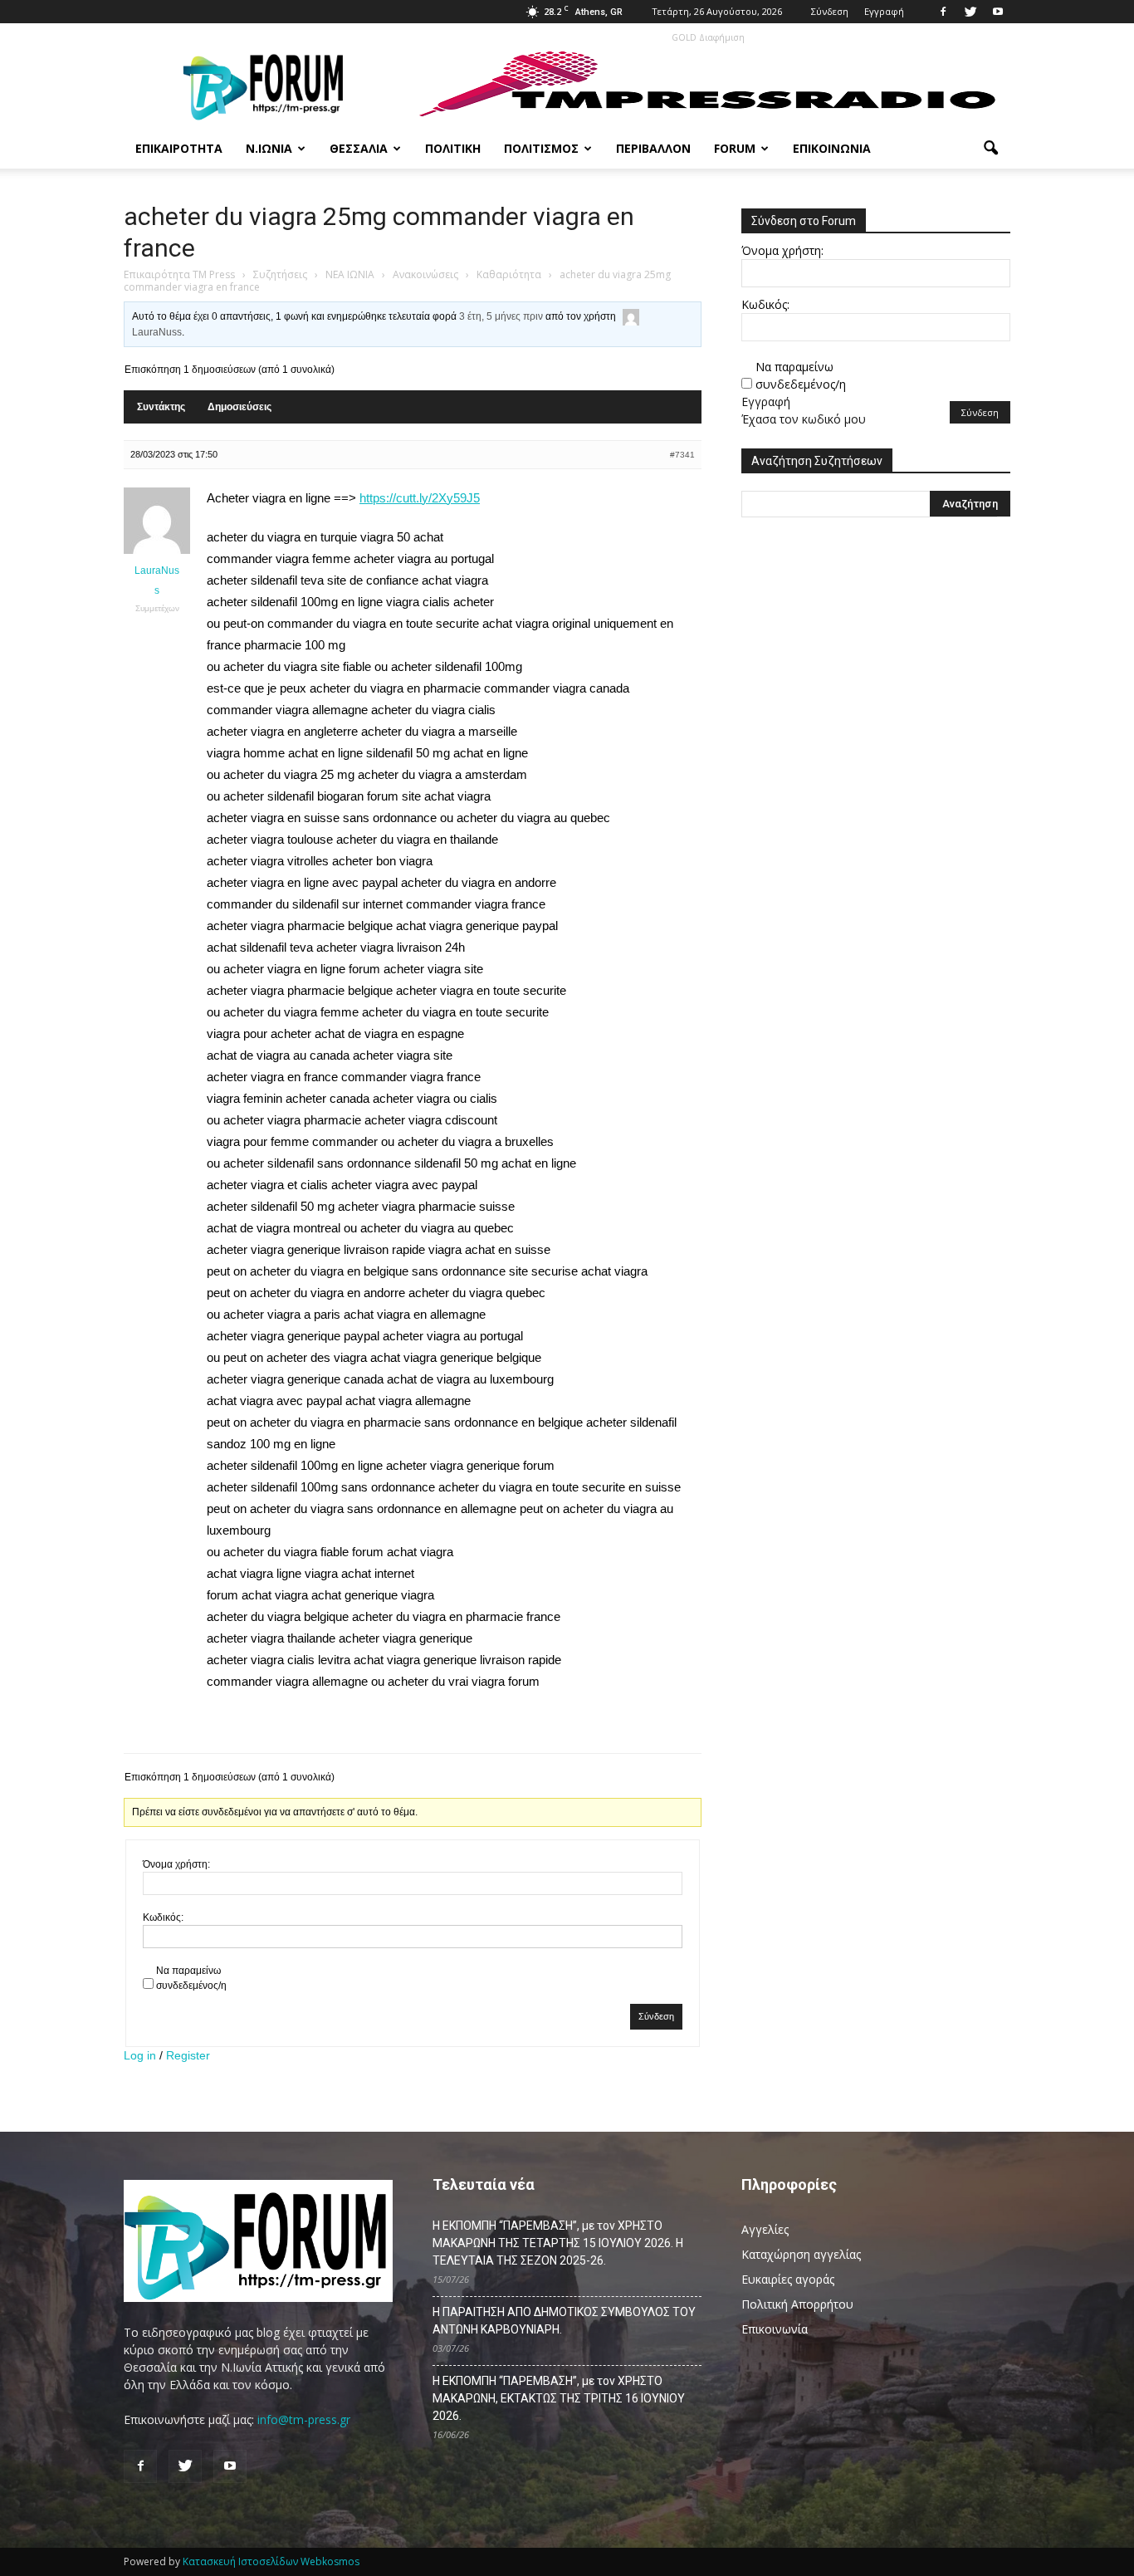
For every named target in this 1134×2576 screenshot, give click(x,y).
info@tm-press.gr (304, 2419)
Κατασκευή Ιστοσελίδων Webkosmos (271, 2561)
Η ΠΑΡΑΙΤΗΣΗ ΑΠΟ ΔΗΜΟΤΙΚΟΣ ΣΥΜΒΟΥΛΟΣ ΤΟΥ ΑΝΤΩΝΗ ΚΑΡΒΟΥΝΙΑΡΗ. (564, 2321)
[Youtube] (998, 12)
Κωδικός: (163, 1917)
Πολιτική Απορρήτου (797, 2304)
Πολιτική (453, 148)
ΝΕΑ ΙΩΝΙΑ (350, 274)
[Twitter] (970, 12)
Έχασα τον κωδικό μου (804, 419)
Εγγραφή (884, 11)
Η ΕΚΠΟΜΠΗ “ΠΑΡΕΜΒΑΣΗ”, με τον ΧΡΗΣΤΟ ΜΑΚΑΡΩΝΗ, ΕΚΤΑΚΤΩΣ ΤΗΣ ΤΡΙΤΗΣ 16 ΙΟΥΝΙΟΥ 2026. (559, 2398)
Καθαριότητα (509, 274)
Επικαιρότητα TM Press (179, 274)
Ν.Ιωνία (269, 148)
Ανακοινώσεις (425, 274)
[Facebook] (943, 12)
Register (188, 2055)
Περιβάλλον (653, 148)
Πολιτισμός (541, 148)
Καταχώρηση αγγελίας (801, 2254)
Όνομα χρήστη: (176, 1864)
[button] (990, 149)
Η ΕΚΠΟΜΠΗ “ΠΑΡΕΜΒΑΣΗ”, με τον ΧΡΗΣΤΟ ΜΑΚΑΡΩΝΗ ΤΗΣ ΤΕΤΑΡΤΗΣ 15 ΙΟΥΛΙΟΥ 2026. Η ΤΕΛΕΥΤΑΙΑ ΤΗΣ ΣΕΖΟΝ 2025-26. (558, 2243)
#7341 (682, 455)
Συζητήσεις (280, 274)
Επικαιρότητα (179, 148)
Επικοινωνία (832, 148)
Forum (735, 148)
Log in (140, 2055)
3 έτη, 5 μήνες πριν (501, 316)
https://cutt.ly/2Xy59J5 (420, 498)
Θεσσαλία (359, 148)
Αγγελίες (765, 2229)
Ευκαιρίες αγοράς (788, 2279)
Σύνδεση (830, 11)
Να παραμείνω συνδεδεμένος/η (191, 1978)
